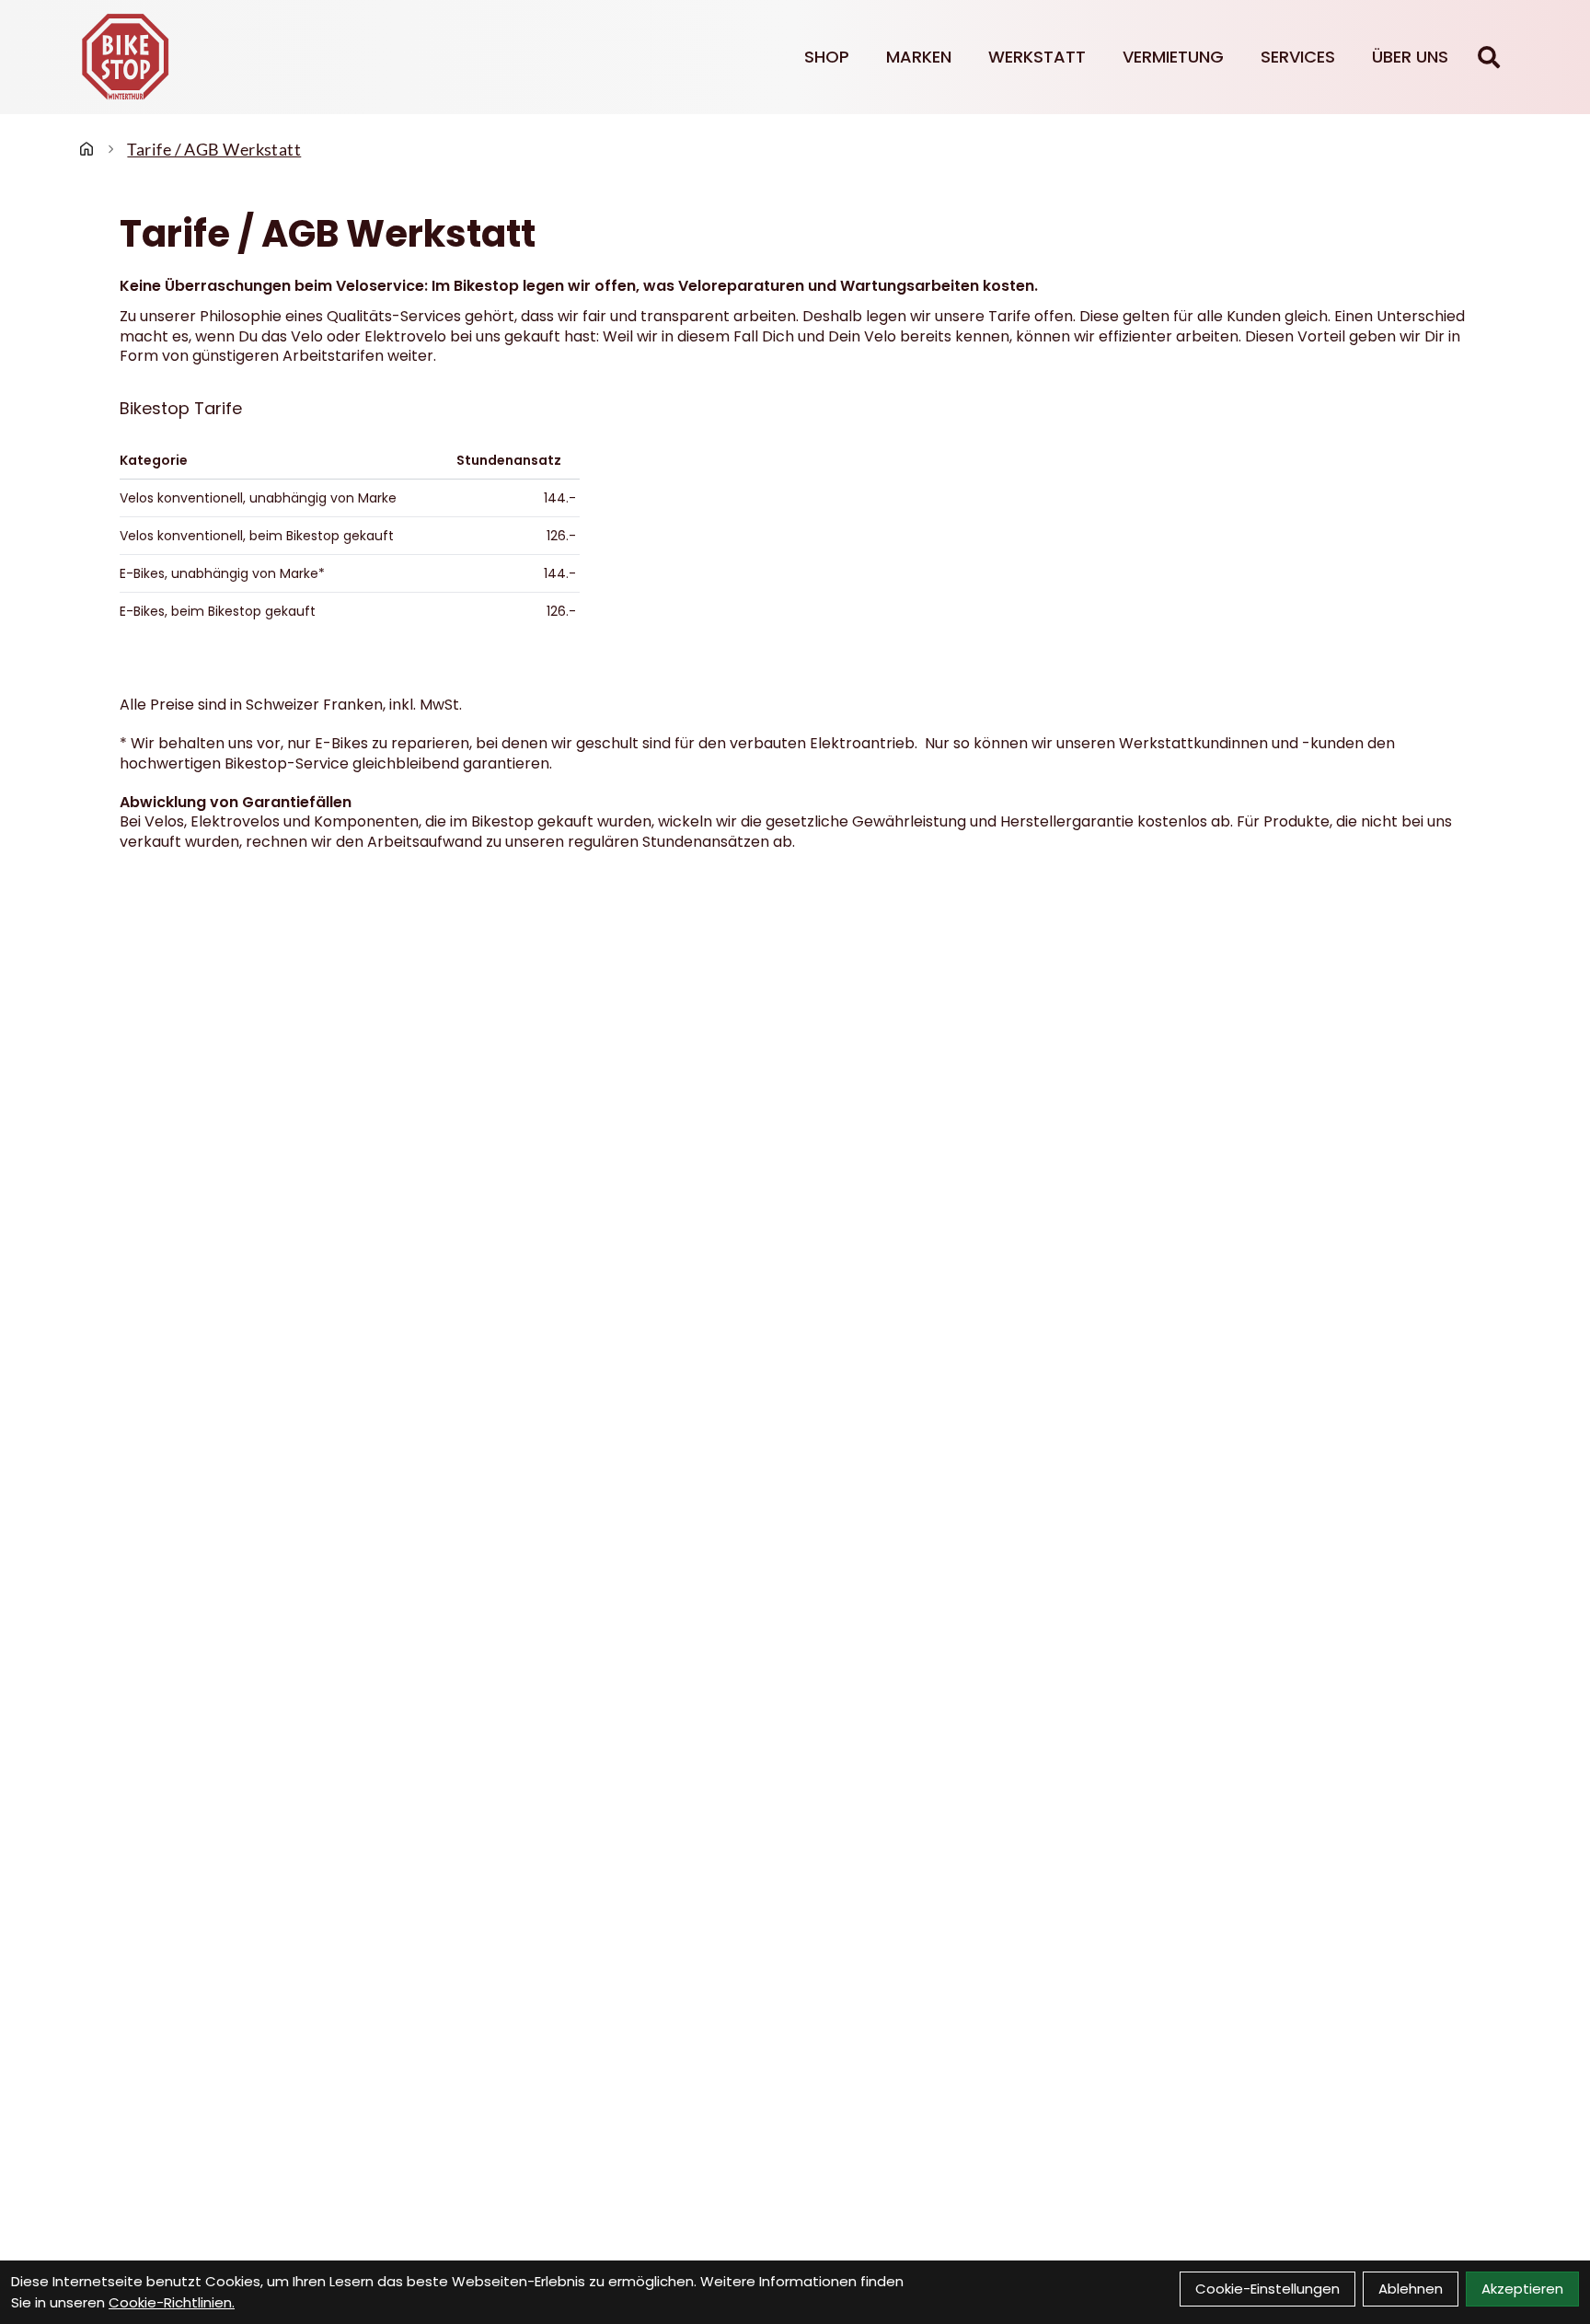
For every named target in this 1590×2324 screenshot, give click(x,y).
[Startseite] (86, 149)
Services (1298, 57)
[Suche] (1489, 57)
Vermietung (1173, 57)
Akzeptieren (1522, 2289)
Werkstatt (1037, 57)
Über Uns (1410, 57)
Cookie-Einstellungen (1267, 2289)
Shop (827, 57)
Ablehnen (1411, 2289)
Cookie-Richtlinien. (172, 2302)
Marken (919, 57)
